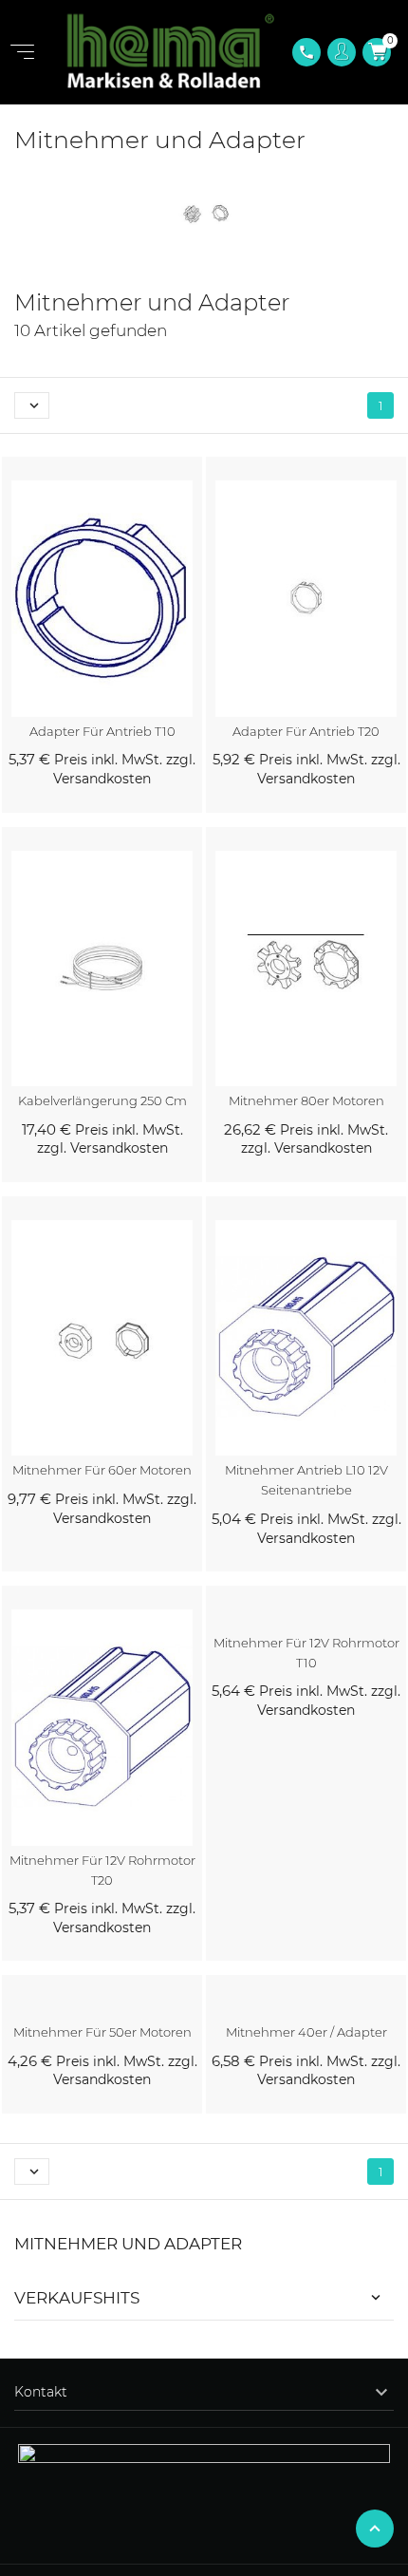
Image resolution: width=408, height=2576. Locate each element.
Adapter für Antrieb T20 (306, 731)
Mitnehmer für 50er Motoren (102, 2032)
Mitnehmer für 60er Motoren (102, 1470)
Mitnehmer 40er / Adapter (306, 2032)
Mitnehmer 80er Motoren (306, 1100)
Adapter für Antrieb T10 (102, 731)
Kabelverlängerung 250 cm (102, 1100)
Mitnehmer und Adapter (128, 2244)
